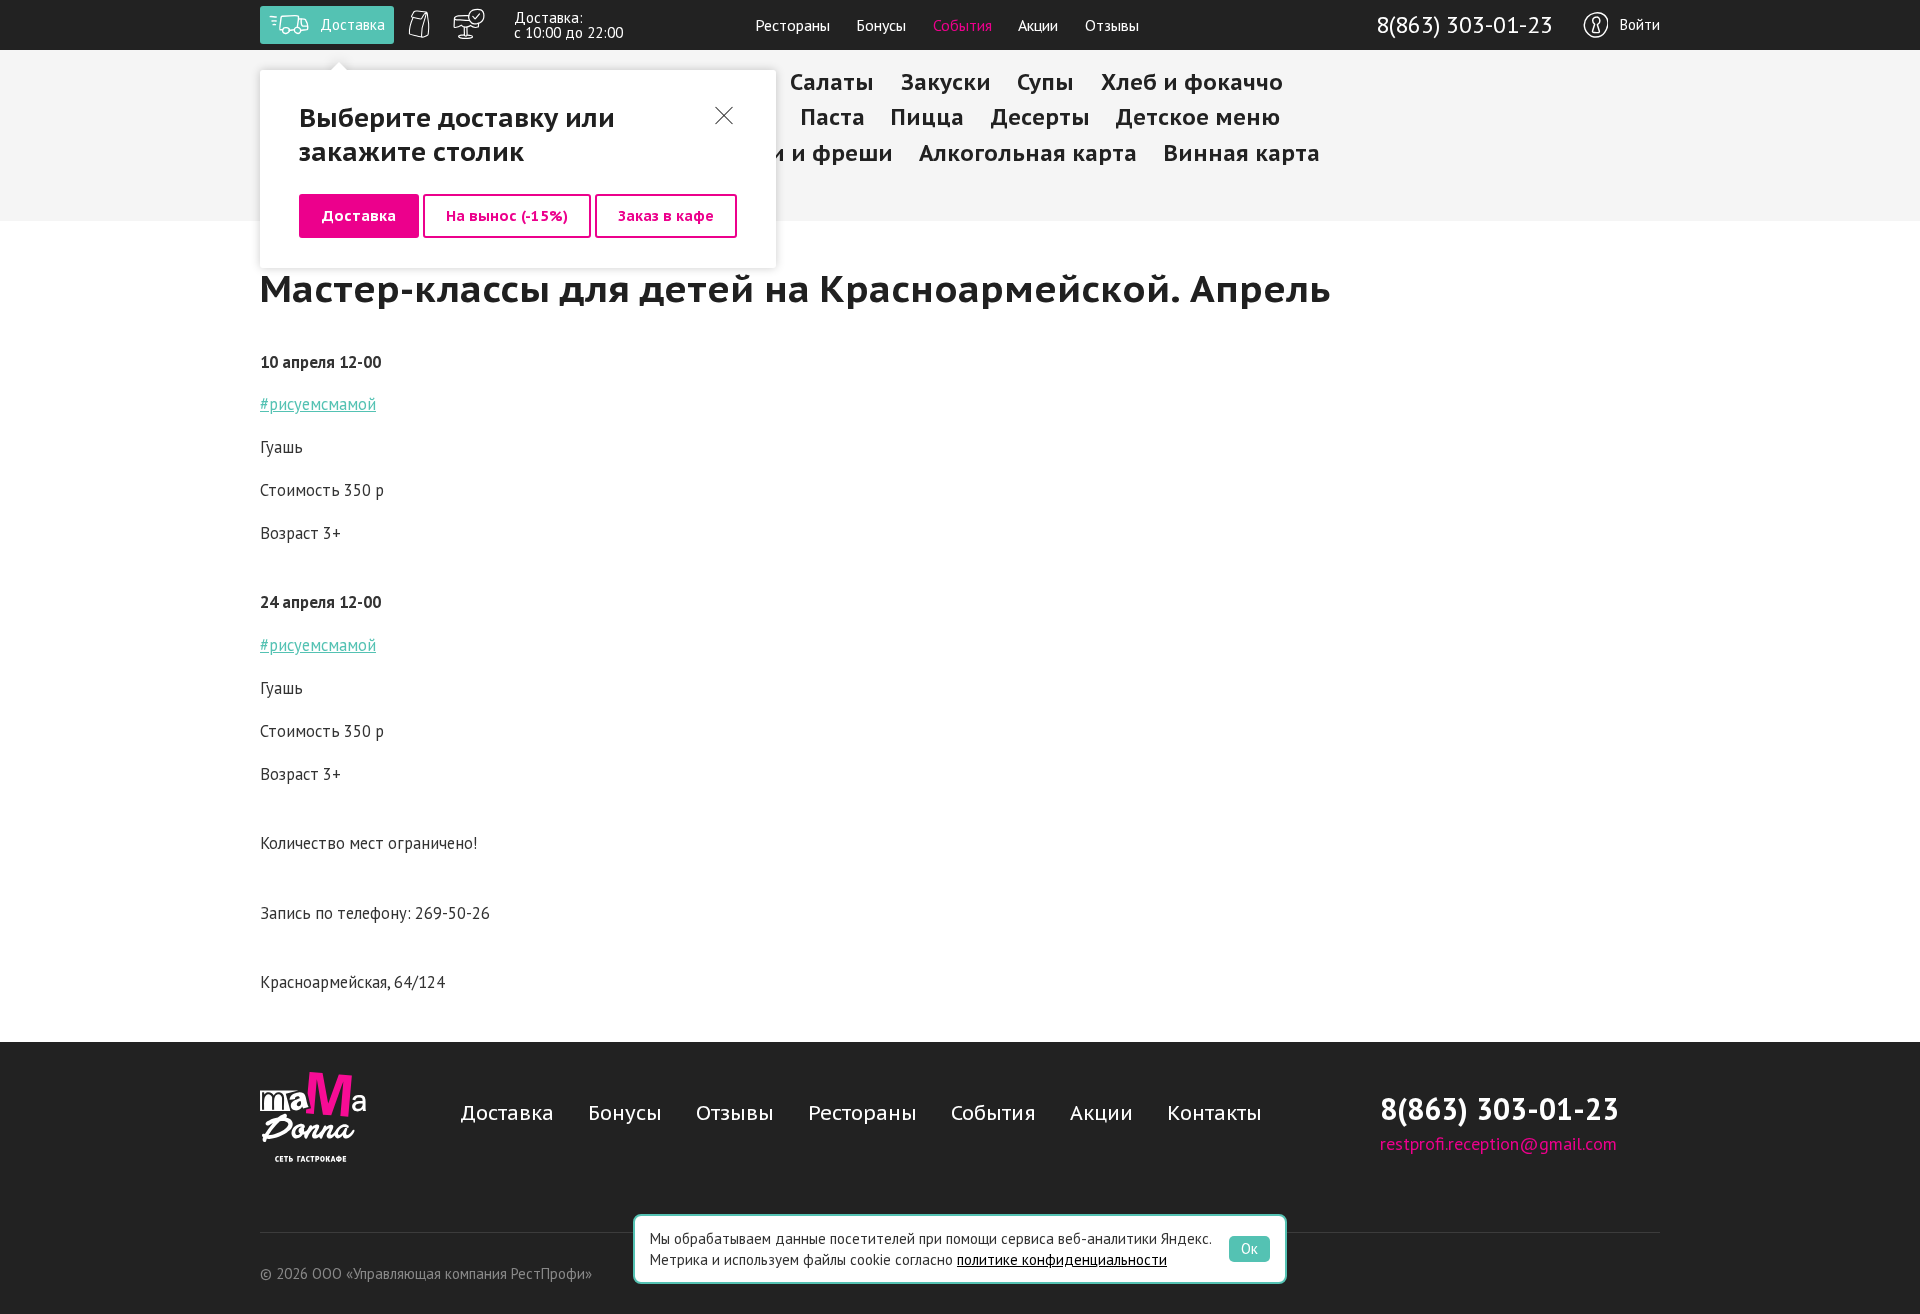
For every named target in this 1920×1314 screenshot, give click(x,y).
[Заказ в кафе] (469, 25)
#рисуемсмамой (318, 404)
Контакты (1214, 1113)
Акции (1038, 25)
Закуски (946, 82)
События (962, 25)
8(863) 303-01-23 (1464, 24)
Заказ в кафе (666, 215)
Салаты (832, 82)
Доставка (359, 215)
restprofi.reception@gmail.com (1498, 1143)
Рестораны (792, 25)
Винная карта (1242, 153)
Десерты (1040, 117)
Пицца (927, 117)
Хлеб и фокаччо (1192, 82)
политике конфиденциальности (1062, 1259)
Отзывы (1112, 25)
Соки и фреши (812, 153)
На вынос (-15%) (507, 215)
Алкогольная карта (1028, 153)
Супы (1045, 82)
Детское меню (1198, 117)
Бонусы (881, 25)
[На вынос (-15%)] (419, 25)
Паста (833, 117)
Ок (1249, 1248)
